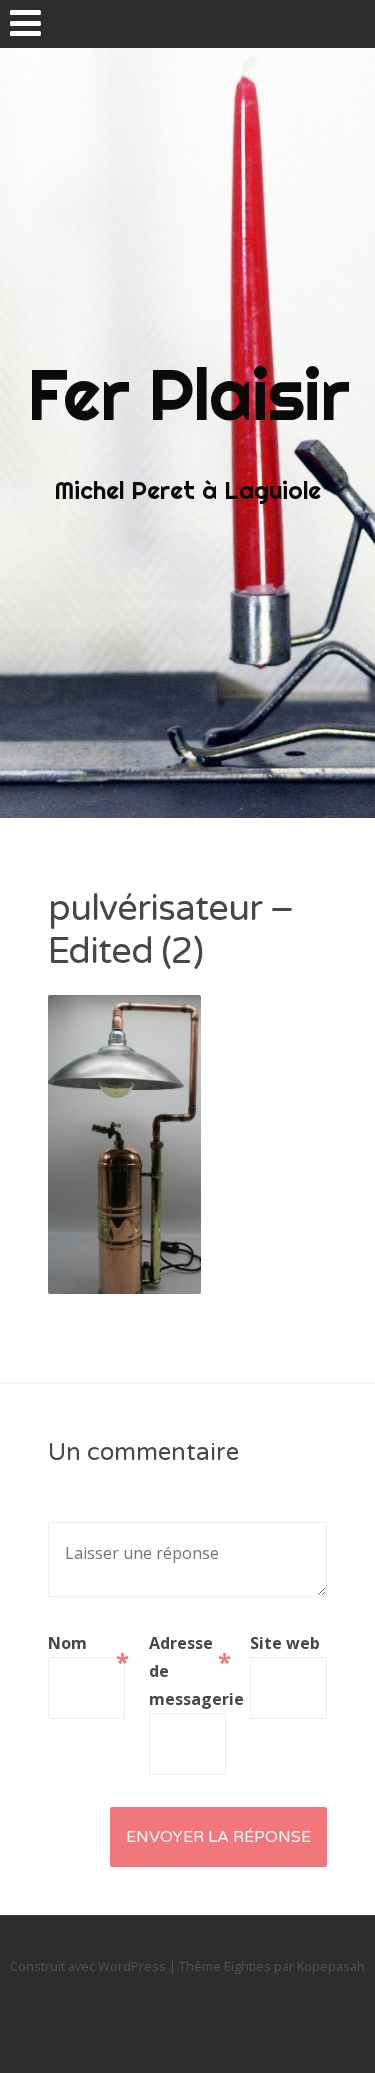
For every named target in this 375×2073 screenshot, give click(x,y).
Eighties (247, 1966)
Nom (86, 1644)
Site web (285, 1643)
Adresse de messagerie (187, 1671)
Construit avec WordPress (88, 1966)
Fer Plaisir (188, 394)
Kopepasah (331, 1966)
